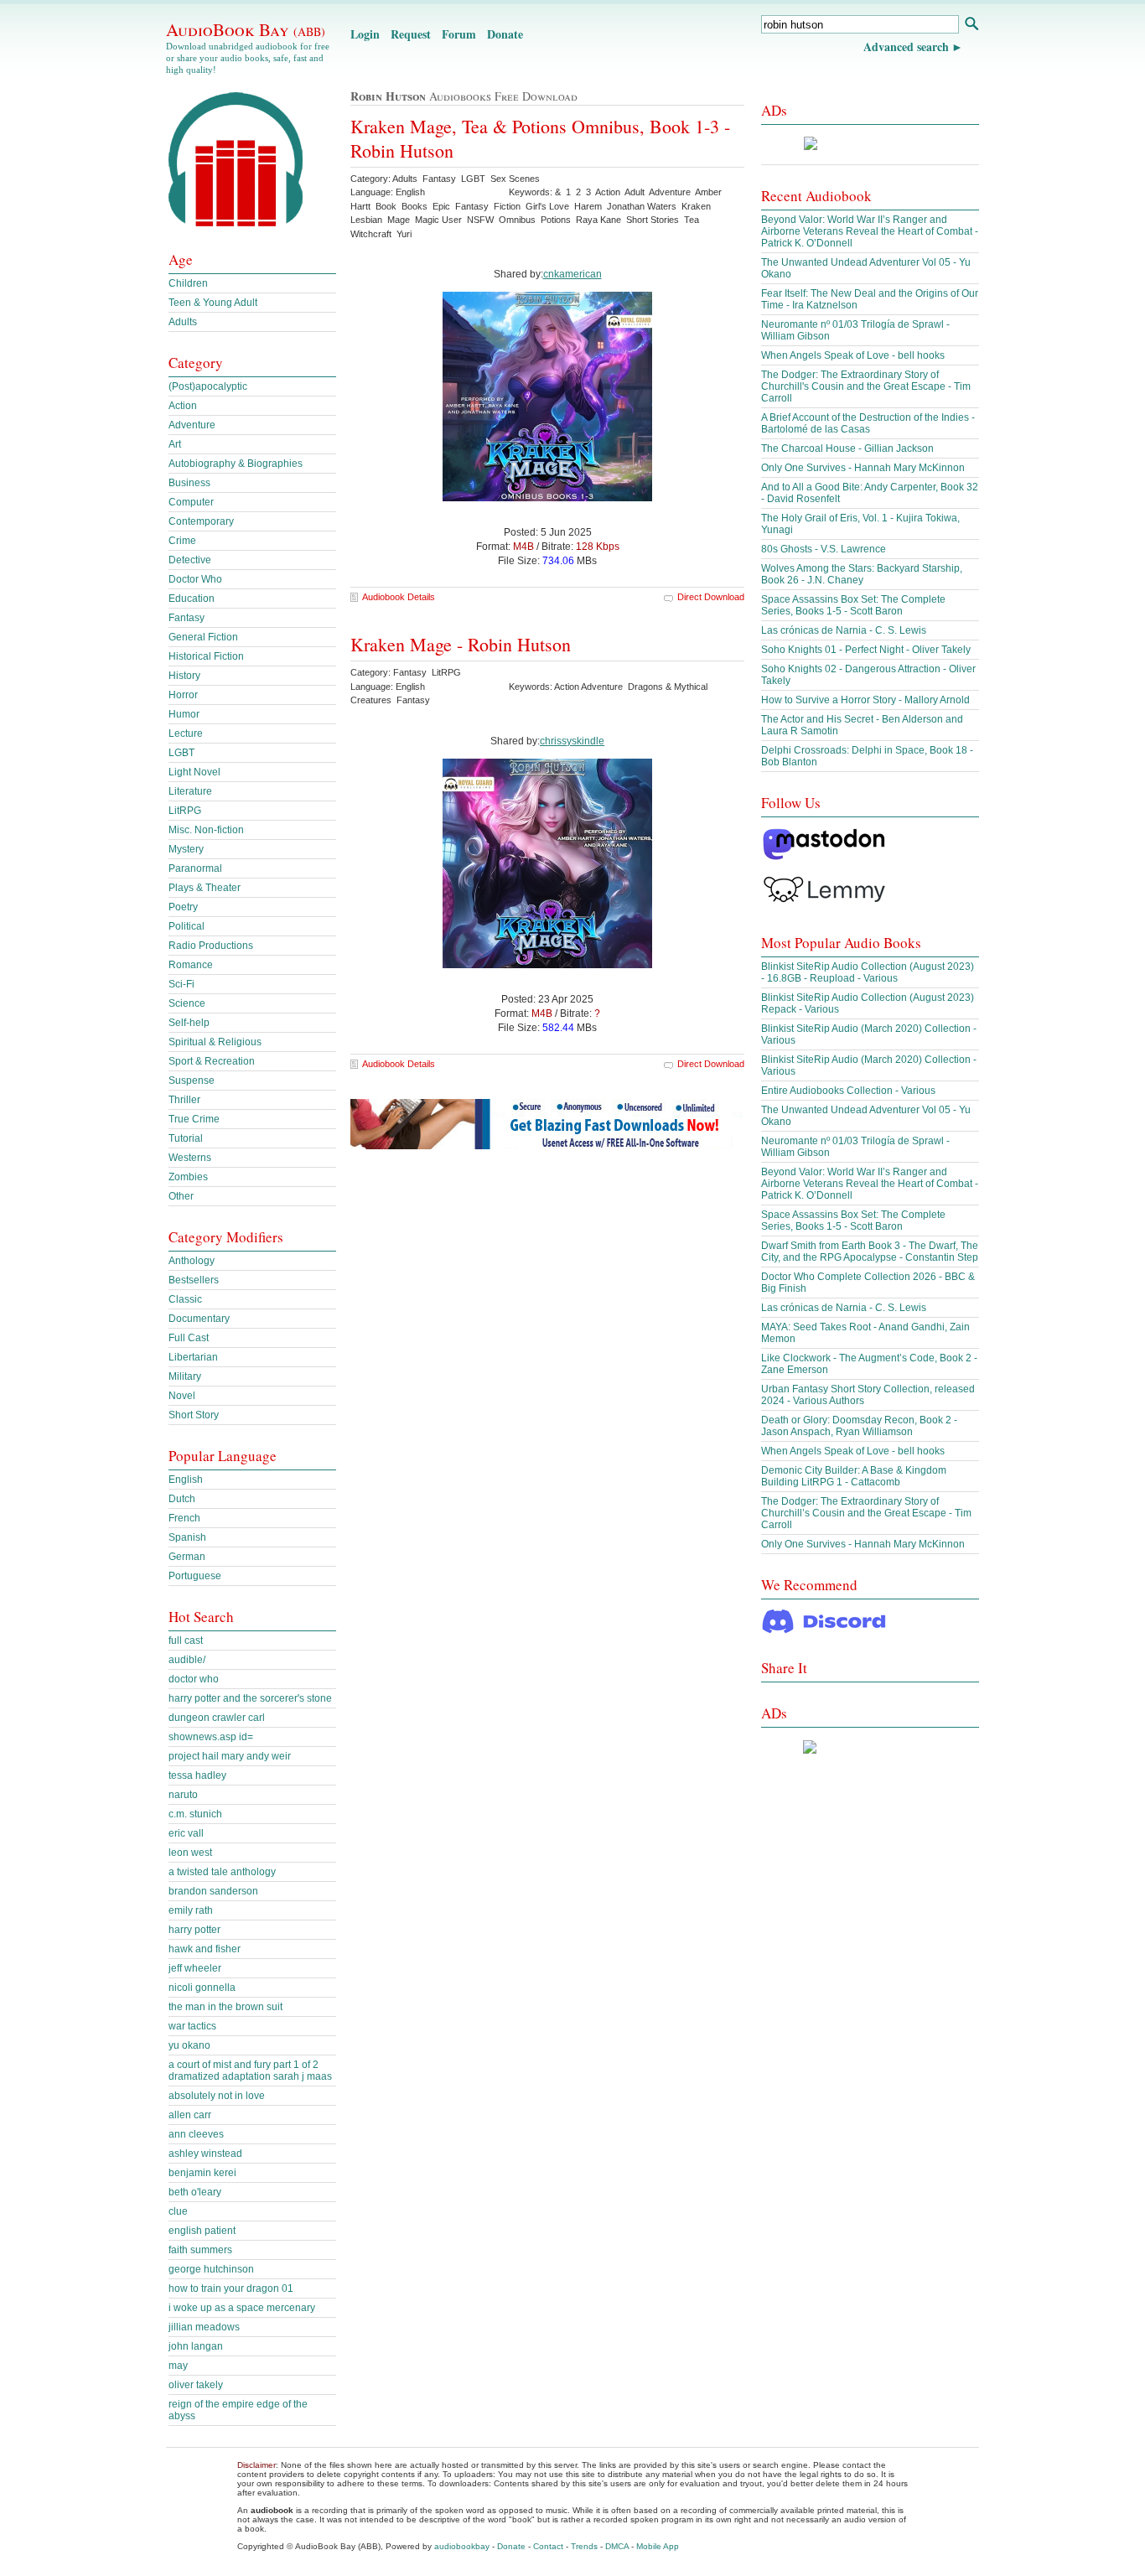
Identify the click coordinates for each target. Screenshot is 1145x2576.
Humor (184, 714)
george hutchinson (211, 2269)
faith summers (200, 2250)
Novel (182, 1396)
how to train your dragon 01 (231, 2288)
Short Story (194, 1415)
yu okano (189, 2045)
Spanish (187, 1537)
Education (192, 599)
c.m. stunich (195, 1814)
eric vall (186, 1833)
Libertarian (193, 1357)
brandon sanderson (213, 1891)
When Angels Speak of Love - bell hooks (853, 355)
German (187, 1557)
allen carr (190, 2115)
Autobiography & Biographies (236, 464)
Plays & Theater (205, 888)
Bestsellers (194, 1280)
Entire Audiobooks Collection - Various (848, 1091)
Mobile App (658, 2546)
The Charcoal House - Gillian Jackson (847, 448)
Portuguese (195, 1576)
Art (175, 444)
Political (187, 926)
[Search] (971, 26)
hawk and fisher (205, 1949)
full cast (186, 1640)
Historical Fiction (206, 656)
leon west (190, 1853)
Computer (191, 502)
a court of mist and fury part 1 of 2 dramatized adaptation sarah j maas (250, 2071)
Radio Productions (211, 946)
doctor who (194, 1679)
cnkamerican (572, 274)
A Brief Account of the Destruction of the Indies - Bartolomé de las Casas (868, 423)
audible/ (187, 1660)
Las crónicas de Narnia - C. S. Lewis (844, 630)
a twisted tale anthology (222, 1872)
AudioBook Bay (246, 29)
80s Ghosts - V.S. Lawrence (824, 549)
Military (185, 1376)
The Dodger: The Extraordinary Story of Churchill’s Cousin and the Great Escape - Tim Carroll (866, 1513)
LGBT (181, 753)
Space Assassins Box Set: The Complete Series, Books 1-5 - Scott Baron (853, 605)
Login (365, 34)
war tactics (192, 2026)
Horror (183, 695)
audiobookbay (462, 2546)
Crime (182, 541)
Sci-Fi (181, 984)
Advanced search (906, 47)
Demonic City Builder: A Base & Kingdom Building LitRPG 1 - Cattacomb (854, 1476)
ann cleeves (196, 2134)
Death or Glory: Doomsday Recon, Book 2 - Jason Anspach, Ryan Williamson (859, 1426)
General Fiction (203, 637)
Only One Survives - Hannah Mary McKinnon (863, 468)
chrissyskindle (572, 741)
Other (181, 1196)
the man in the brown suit (225, 2007)
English (186, 1480)
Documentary (199, 1319)
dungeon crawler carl (217, 1718)
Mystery (186, 849)
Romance (191, 965)
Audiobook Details (399, 597)
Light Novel (194, 772)
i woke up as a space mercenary (242, 2308)
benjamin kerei (202, 2173)
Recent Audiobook (816, 196)
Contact (548, 2546)
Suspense (192, 1081)
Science (187, 1003)
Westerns (190, 1158)
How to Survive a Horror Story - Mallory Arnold (865, 700)
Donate (505, 34)
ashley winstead (205, 2154)
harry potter (194, 1930)
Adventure (192, 425)
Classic (185, 1299)
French (184, 1518)
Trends (584, 2546)
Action (183, 406)
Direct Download (711, 597)
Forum (459, 34)
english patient (202, 2231)
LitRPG (185, 811)
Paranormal (195, 868)
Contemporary (201, 521)
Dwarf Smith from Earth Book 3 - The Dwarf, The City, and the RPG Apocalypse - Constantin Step (870, 1252)
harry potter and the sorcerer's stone (250, 1698)
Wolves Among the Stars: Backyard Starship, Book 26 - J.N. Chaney (862, 574)
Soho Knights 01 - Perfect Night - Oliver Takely (866, 650)
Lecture (186, 733)
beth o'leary (195, 2192)
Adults (183, 322)
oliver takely (196, 2385)
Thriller (184, 1100)
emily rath (191, 1910)
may (178, 2366)
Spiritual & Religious (215, 1042)
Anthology (192, 1261)
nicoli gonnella (202, 1988)
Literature (190, 791)
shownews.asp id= (211, 1737)
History (184, 676)
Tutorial (186, 1138)
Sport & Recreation (212, 1061)
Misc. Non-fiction (206, 830)
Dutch (182, 1499)
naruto (183, 1795)
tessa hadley (197, 1775)
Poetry (183, 907)
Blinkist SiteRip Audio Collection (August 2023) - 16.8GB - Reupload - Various (868, 972)
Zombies (188, 1177)
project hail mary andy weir (230, 1756)
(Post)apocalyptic (208, 386)
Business (189, 483)
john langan (196, 2346)
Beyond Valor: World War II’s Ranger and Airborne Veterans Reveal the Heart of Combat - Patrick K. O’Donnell (870, 231)
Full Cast (189, 1338)
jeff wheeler (195, 1968)
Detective (190, 560)
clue (178, 2211)
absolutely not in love (217, 2096)
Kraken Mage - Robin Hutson (461, 644)
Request (411, 34)
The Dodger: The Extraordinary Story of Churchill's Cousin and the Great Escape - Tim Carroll (866, 386)
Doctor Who (195, 579)
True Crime (194, 1119)
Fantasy (187, 618)
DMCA (617, 2546)
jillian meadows (204, 2327)
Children (188, 283)
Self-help (189, 1023)
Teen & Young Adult (213, 303)
